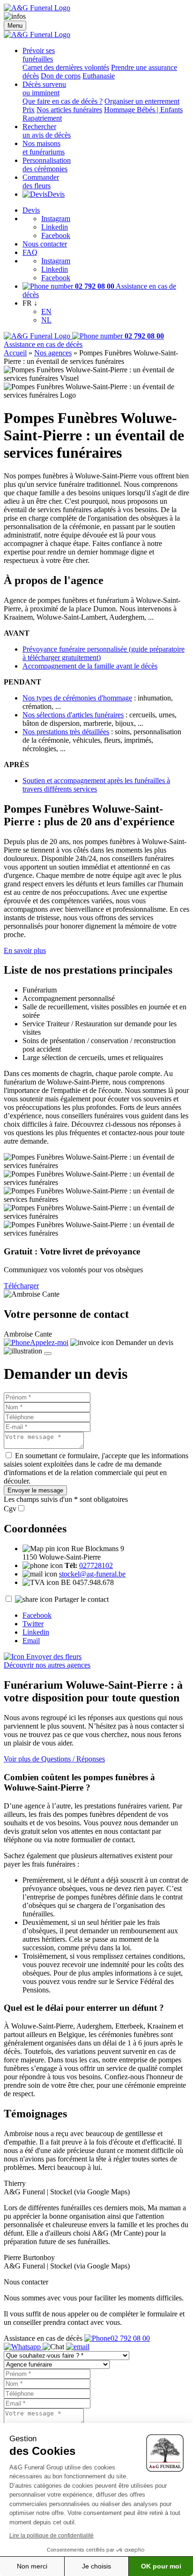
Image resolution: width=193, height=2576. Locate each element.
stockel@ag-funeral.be (92, 1574)
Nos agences (53, 353)
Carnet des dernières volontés (66, 67)
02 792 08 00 (130, 2338)
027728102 (96, 1565)
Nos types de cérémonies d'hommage (77, 698)
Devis (56, 194)
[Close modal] (48, 1353)
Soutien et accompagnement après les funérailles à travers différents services (96, 785)
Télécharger (21, 1286)
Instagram (56, 219)
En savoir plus (25, 950)
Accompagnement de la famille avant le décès (90, 666)
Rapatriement (42, 118)
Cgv (10, 1509)
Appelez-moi (49, 1342)
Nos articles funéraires (69, 110)
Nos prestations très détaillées (66, 732)
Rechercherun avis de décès (47, 131)
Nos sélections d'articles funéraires (73, 715)
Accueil (15, 353)
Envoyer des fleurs (53, 1657)
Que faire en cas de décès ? (63, 101)
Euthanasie (99, 76)
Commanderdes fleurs (41, 181)
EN (46, 311)
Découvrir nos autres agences (47, 1665)
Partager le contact (82, 1599)
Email (31, 1641)
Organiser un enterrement (142, 101)
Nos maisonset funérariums (44, 148)
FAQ (30, 252)
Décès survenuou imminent (44, 88)
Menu (15, 26)
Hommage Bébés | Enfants (143, 110)
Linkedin (55, 227)
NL (46, 320)
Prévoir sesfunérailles (39, 55)
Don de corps (61, 76)
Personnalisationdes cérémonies (47, 165)
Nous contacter (45, 244)
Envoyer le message (35, 1490)
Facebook (56, 235)
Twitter (33, 1624)
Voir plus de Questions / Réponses (54, 1759)
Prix (29, 110)
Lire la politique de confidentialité (52, 2536)
